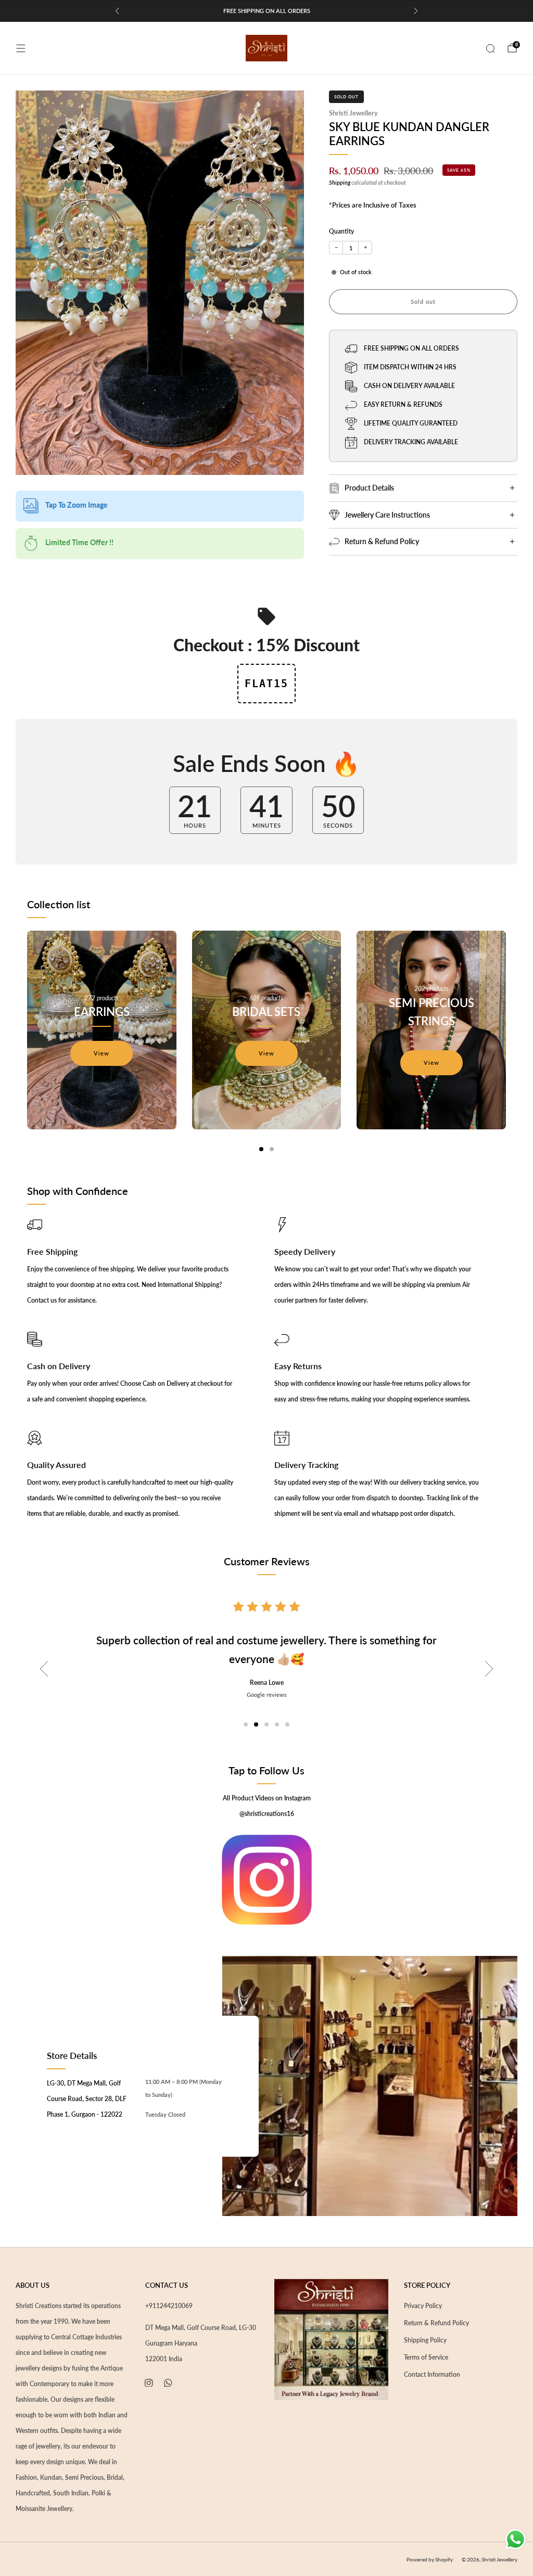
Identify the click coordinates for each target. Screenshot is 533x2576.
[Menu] (21, 48)
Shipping (340, 183)
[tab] (261, 1149)
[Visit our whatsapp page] (168, 2383)
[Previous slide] (44, 1669)
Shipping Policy (425, 2340)
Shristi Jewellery (353, 113)
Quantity (341, 231)
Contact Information (432, 2374)
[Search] (490, 48)
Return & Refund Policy (436, 2323)
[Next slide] (489, 1669)
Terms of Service (426, 2357)
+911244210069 (169, 2306)
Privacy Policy (423, 2306)
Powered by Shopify (430, 2559)
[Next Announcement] (416, 11)
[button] (246, 1724)
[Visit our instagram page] (149, 2383)
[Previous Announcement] (117, 11)
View (101, 1053)
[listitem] (266, 11)
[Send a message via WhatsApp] (516, 2539)
